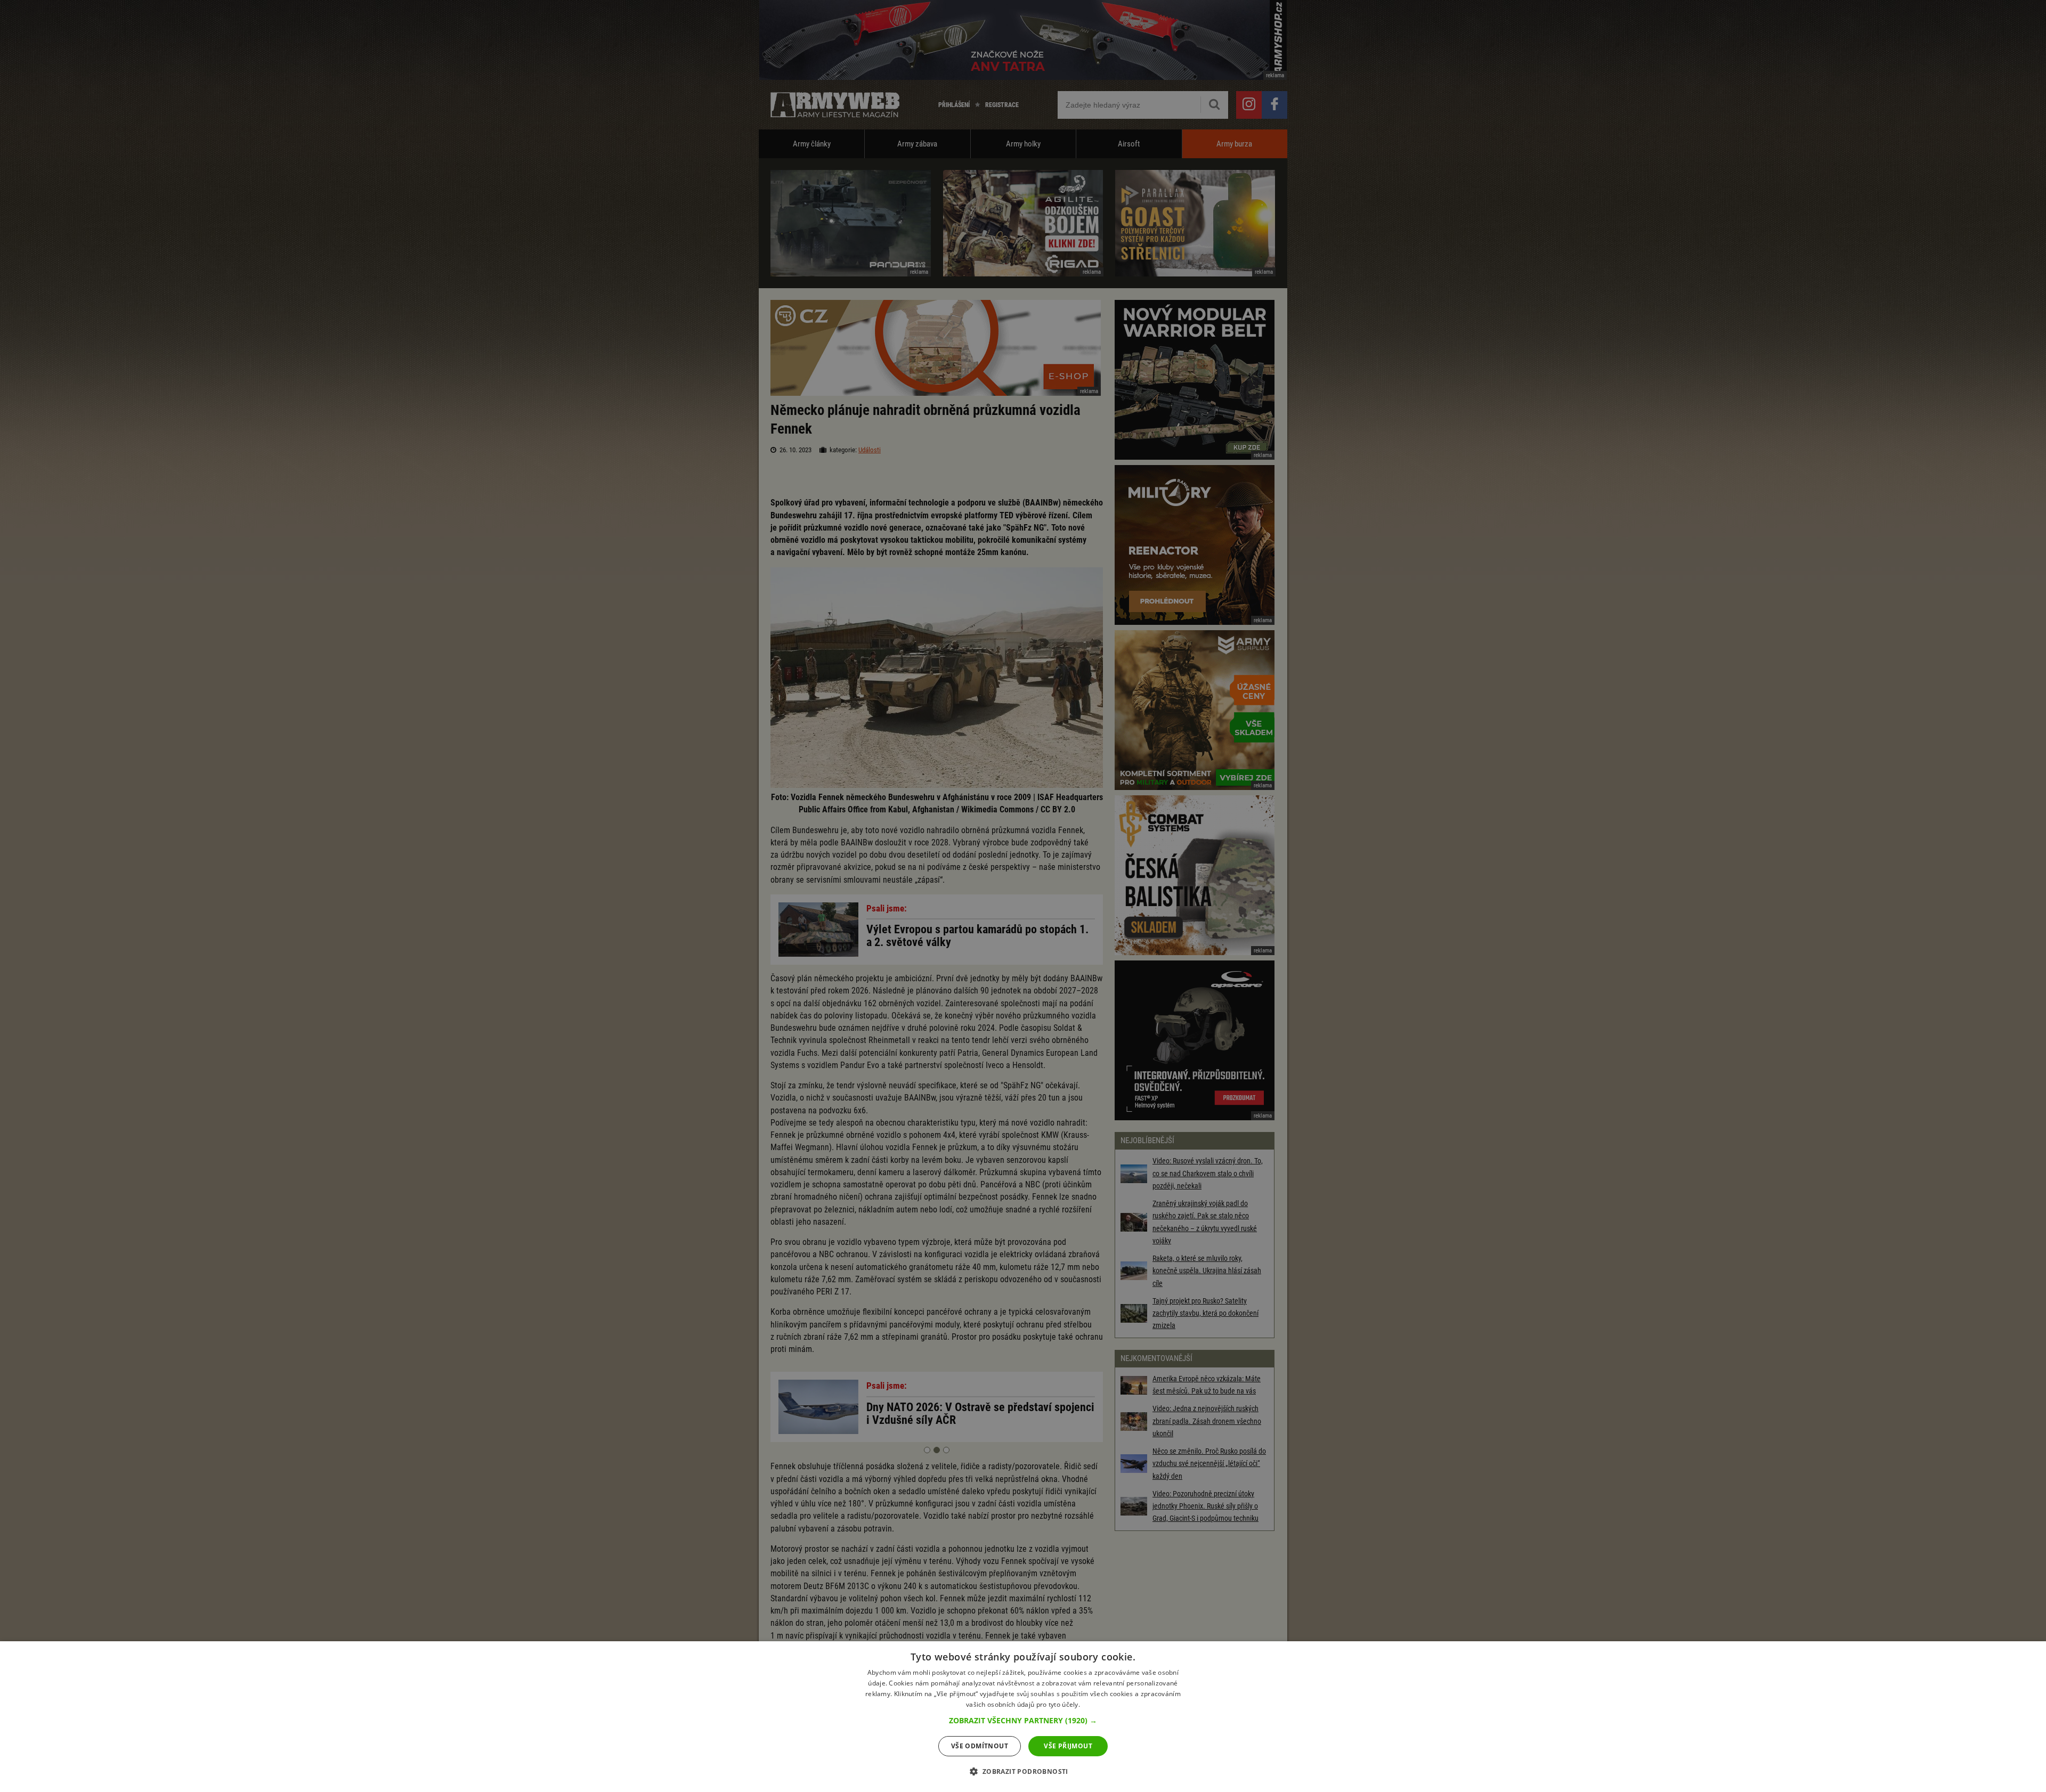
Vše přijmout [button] (1068, 1746)
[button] (1023, 1721)
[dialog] (1023, 1717)
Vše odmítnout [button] (980, 1746)
